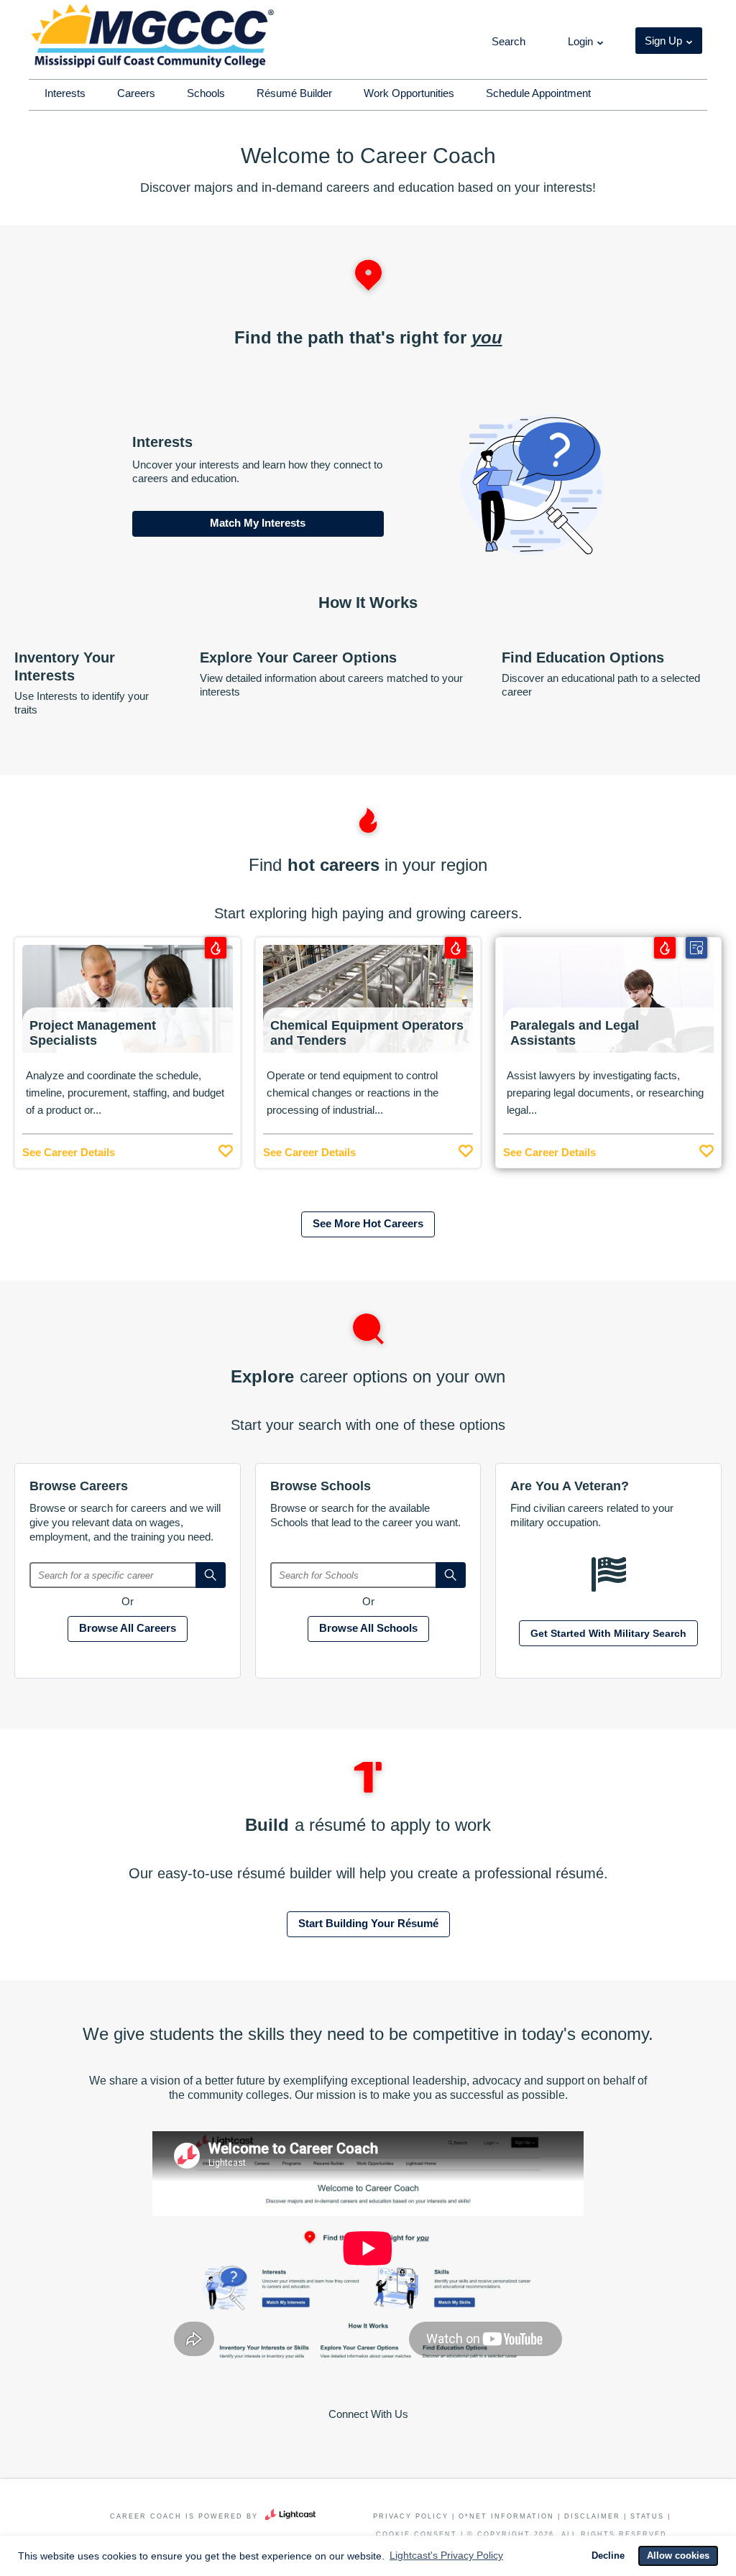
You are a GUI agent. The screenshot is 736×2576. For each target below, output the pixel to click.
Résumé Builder (294, 93)
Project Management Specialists (93, 1033)
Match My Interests (258, 523)
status (647, 2516)
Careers (136, 93)
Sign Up (663, 41)
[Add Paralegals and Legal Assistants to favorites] (707, 1148)
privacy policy (411, 2516)
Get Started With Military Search (608, 1633)
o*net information (506, 2516)
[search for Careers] (211, 1575)
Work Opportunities (409, 93)
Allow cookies (678, 2556)
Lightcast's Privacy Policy (446, 2555)
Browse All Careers (128, 1628)
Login (580, 41)
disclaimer (592, 2516)
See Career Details (69, 1152)
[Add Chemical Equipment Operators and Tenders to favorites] (466, 1148)
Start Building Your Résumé (368, 1923)
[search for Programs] (451, 1575)
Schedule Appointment (538, 93)
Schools (206, 93)
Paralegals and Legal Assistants (575, 1033)
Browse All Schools (368, 1628)
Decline (608, 2556)
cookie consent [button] (417, 2534)
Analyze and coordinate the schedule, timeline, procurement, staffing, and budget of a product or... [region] (125, 1093)
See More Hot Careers (368, 1223)
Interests (65, 93)
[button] (507, 42)
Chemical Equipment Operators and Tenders (367, 1033)
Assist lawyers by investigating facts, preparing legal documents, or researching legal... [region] (605, 1093)
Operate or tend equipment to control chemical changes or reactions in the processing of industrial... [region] (353, 1093)
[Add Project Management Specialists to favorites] (226, 1148)
